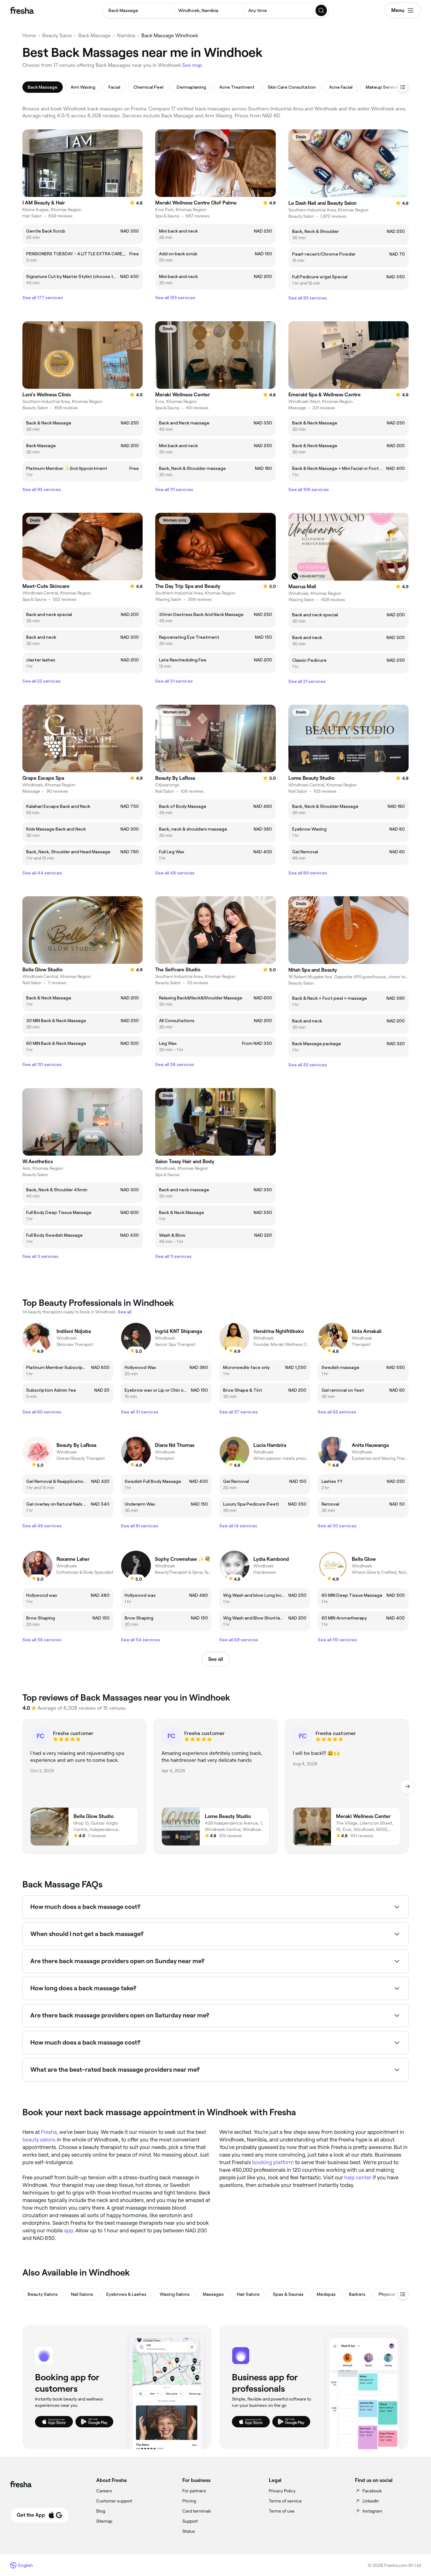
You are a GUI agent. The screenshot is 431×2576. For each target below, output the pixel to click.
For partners (194, 2491)
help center (358, 2177)
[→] (407, 1786)
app (68, 2230)
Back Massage (94, 36)
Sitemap (104, 2521)
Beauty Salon (57, 36)
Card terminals (197, 2511)
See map (192, 65)
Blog (101, 2511)
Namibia (126, 36)
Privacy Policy (282, 2491)
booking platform (273, 2162)
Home (29, 36)
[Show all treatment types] (403, 87)
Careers (104, 2491)
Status (189, 2531)
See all (216, 1659)
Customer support (114, 2501)
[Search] (322, 10)
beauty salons (39, 2140)
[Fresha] (22, 10)
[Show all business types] (403, 2294)
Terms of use (282, 2511)
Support (190, 2521)
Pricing (189, 2501)
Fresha (49, 2132)
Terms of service (285, 2501)
